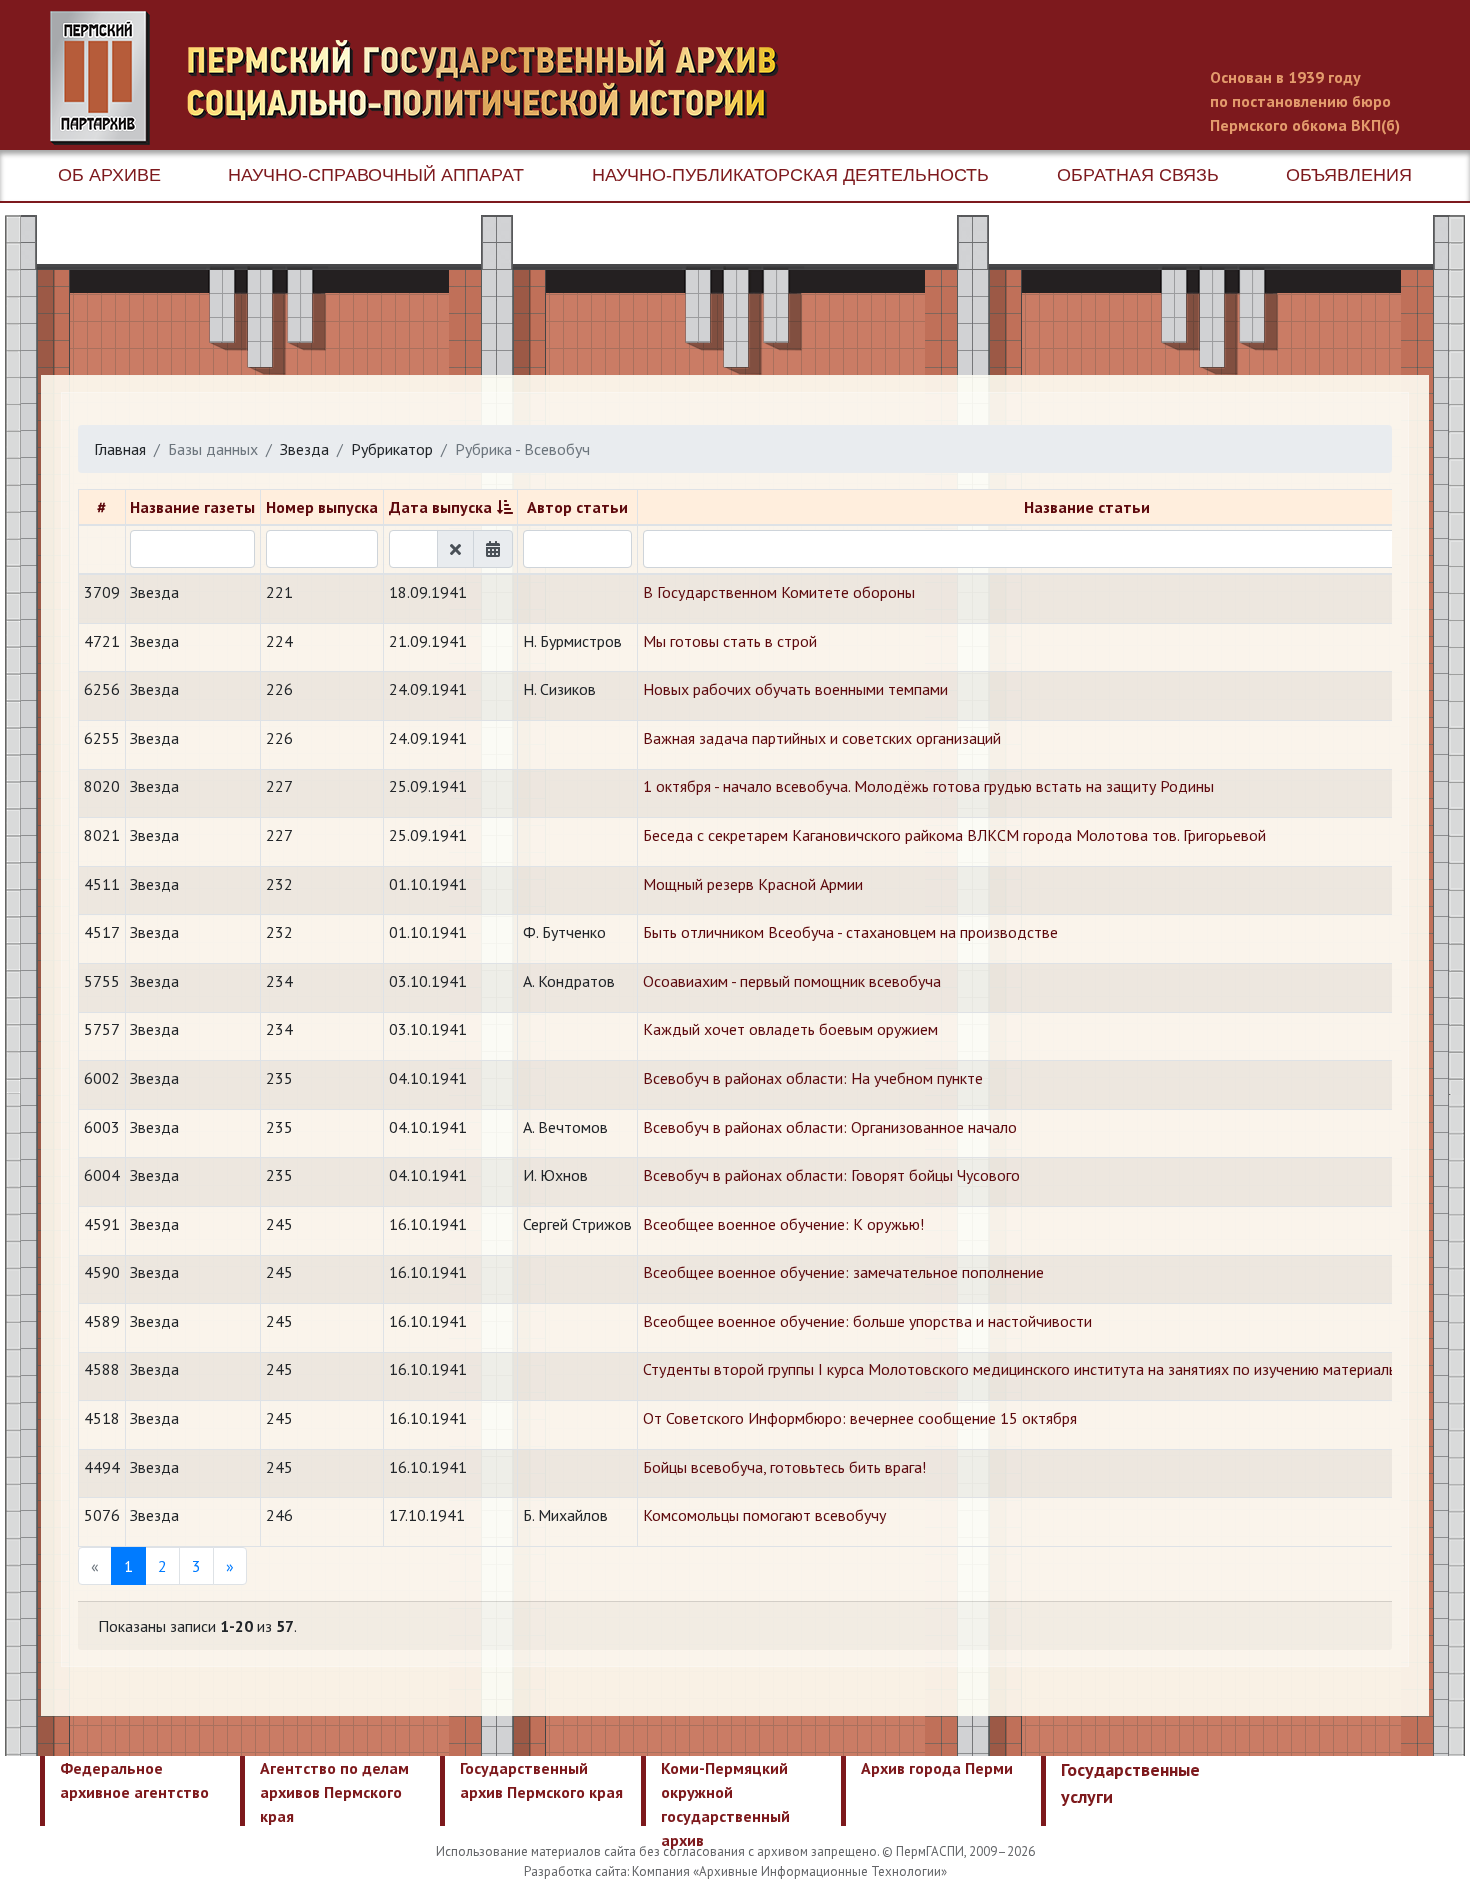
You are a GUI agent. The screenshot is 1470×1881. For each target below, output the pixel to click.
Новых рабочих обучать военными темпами (795, 689)
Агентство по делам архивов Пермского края (334, 1792)
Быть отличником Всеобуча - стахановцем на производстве (850, 932)
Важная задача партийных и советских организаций (822, 738)
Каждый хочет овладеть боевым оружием (790, 1029)
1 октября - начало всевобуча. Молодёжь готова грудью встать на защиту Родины (928, 786)
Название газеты (192, 507)
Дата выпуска (440, 507)
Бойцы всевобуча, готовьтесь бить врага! (784, 1467)
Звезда (304, 449)
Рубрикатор (392, 449)
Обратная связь (1138, 175)
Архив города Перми (937, 1768)
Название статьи (1087, 507)
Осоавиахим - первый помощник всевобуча (792, 981)
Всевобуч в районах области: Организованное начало (830, 1127)
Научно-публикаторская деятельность (790, 175)
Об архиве (109, 175)
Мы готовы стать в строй (730, 641)
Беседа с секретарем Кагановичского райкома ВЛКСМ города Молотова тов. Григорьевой (954, 835)
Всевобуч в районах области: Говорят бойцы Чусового (831, 1175)
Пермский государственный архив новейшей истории (425, 78)
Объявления (1349, 175)
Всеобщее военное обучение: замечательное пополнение (843, 1272)
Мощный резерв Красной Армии (753, 884)
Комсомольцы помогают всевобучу (764, 1515)
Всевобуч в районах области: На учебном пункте (813, 1078)
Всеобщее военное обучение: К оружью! (783, 1224)
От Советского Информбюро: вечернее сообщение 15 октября (860, 1418)
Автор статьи (577, 507)
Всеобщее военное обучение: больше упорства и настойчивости (867, 1321)
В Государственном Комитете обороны (779, 592)
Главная (120, 449)
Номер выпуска (322, 507)
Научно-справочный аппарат (376, 175)
